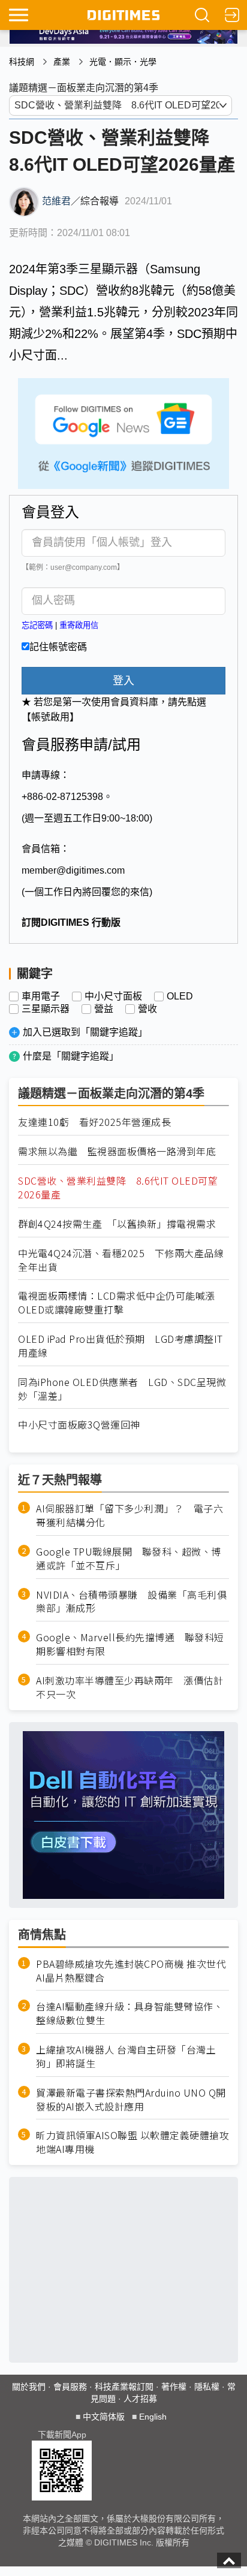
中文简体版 (104, 2417)
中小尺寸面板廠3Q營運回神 (79, 1425)
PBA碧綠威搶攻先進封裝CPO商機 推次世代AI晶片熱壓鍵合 (131, 1971)
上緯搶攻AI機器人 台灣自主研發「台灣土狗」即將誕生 (126, 2056)
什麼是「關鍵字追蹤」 (71, 1056)
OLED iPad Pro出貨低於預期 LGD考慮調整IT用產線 (121, 1346)
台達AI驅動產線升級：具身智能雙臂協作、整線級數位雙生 (129, 2013)
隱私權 (207, 2387)
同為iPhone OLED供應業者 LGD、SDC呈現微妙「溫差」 (122, 1389)
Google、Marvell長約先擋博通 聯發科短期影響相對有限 (130, 1644)
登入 (123, 681)
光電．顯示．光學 (123, 62)
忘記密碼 (37, 625)
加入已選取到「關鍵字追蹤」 (85, 1032)
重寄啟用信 (79, 625)
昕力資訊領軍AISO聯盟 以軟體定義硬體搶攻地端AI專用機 (132, 2142)
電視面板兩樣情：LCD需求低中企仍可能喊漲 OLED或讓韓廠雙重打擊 (121, 1303)
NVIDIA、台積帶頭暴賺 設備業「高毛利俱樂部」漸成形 (131, 1602)
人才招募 (140, 2399)
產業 (62, 62)
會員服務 (70, 2387)
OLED (180, 996)
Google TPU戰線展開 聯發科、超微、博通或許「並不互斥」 (129, 1559)
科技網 (22, 62)
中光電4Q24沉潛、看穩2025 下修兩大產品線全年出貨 (121, 1260)
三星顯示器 (46, 1009)
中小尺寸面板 (113, 996)
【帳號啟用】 (50, 717)
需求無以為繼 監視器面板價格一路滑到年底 (117, 1151)
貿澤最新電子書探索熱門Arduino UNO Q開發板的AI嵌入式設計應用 (131, 2100)
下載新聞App (62, 2435)
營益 (104, 1009)
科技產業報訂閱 (124, 2387)
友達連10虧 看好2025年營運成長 (94, 1122)
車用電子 (41, 996)
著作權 (174, 2387)
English (153, 2417)
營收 (147, 1009)
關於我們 (29, 2387)
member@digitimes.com (73, 870)
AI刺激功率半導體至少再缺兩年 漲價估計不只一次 (129, 1687)
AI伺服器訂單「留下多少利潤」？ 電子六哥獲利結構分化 (129, 1515)
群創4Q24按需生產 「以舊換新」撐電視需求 (117, 1224)
